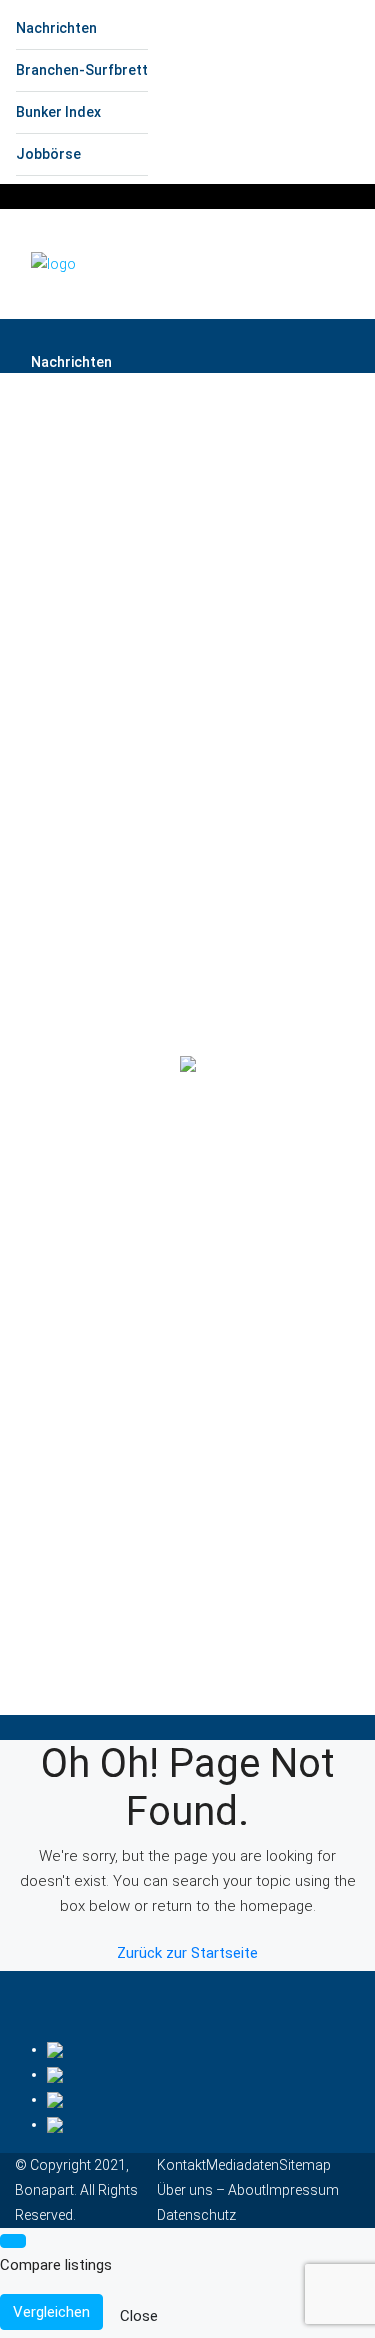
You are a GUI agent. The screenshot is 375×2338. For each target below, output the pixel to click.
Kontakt (181, 2165)
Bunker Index (58, 112)
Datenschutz (196, 2215)
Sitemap (305, 2165)
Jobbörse (48, 154)
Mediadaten (242, 2165)
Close (139, 2316)
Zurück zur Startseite (187, 1953)
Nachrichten (56, 28)
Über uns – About (211, 2190)
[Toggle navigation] (347, 201)
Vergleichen (51, 2312)
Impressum (302, 2190)
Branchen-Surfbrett (82, 70)
